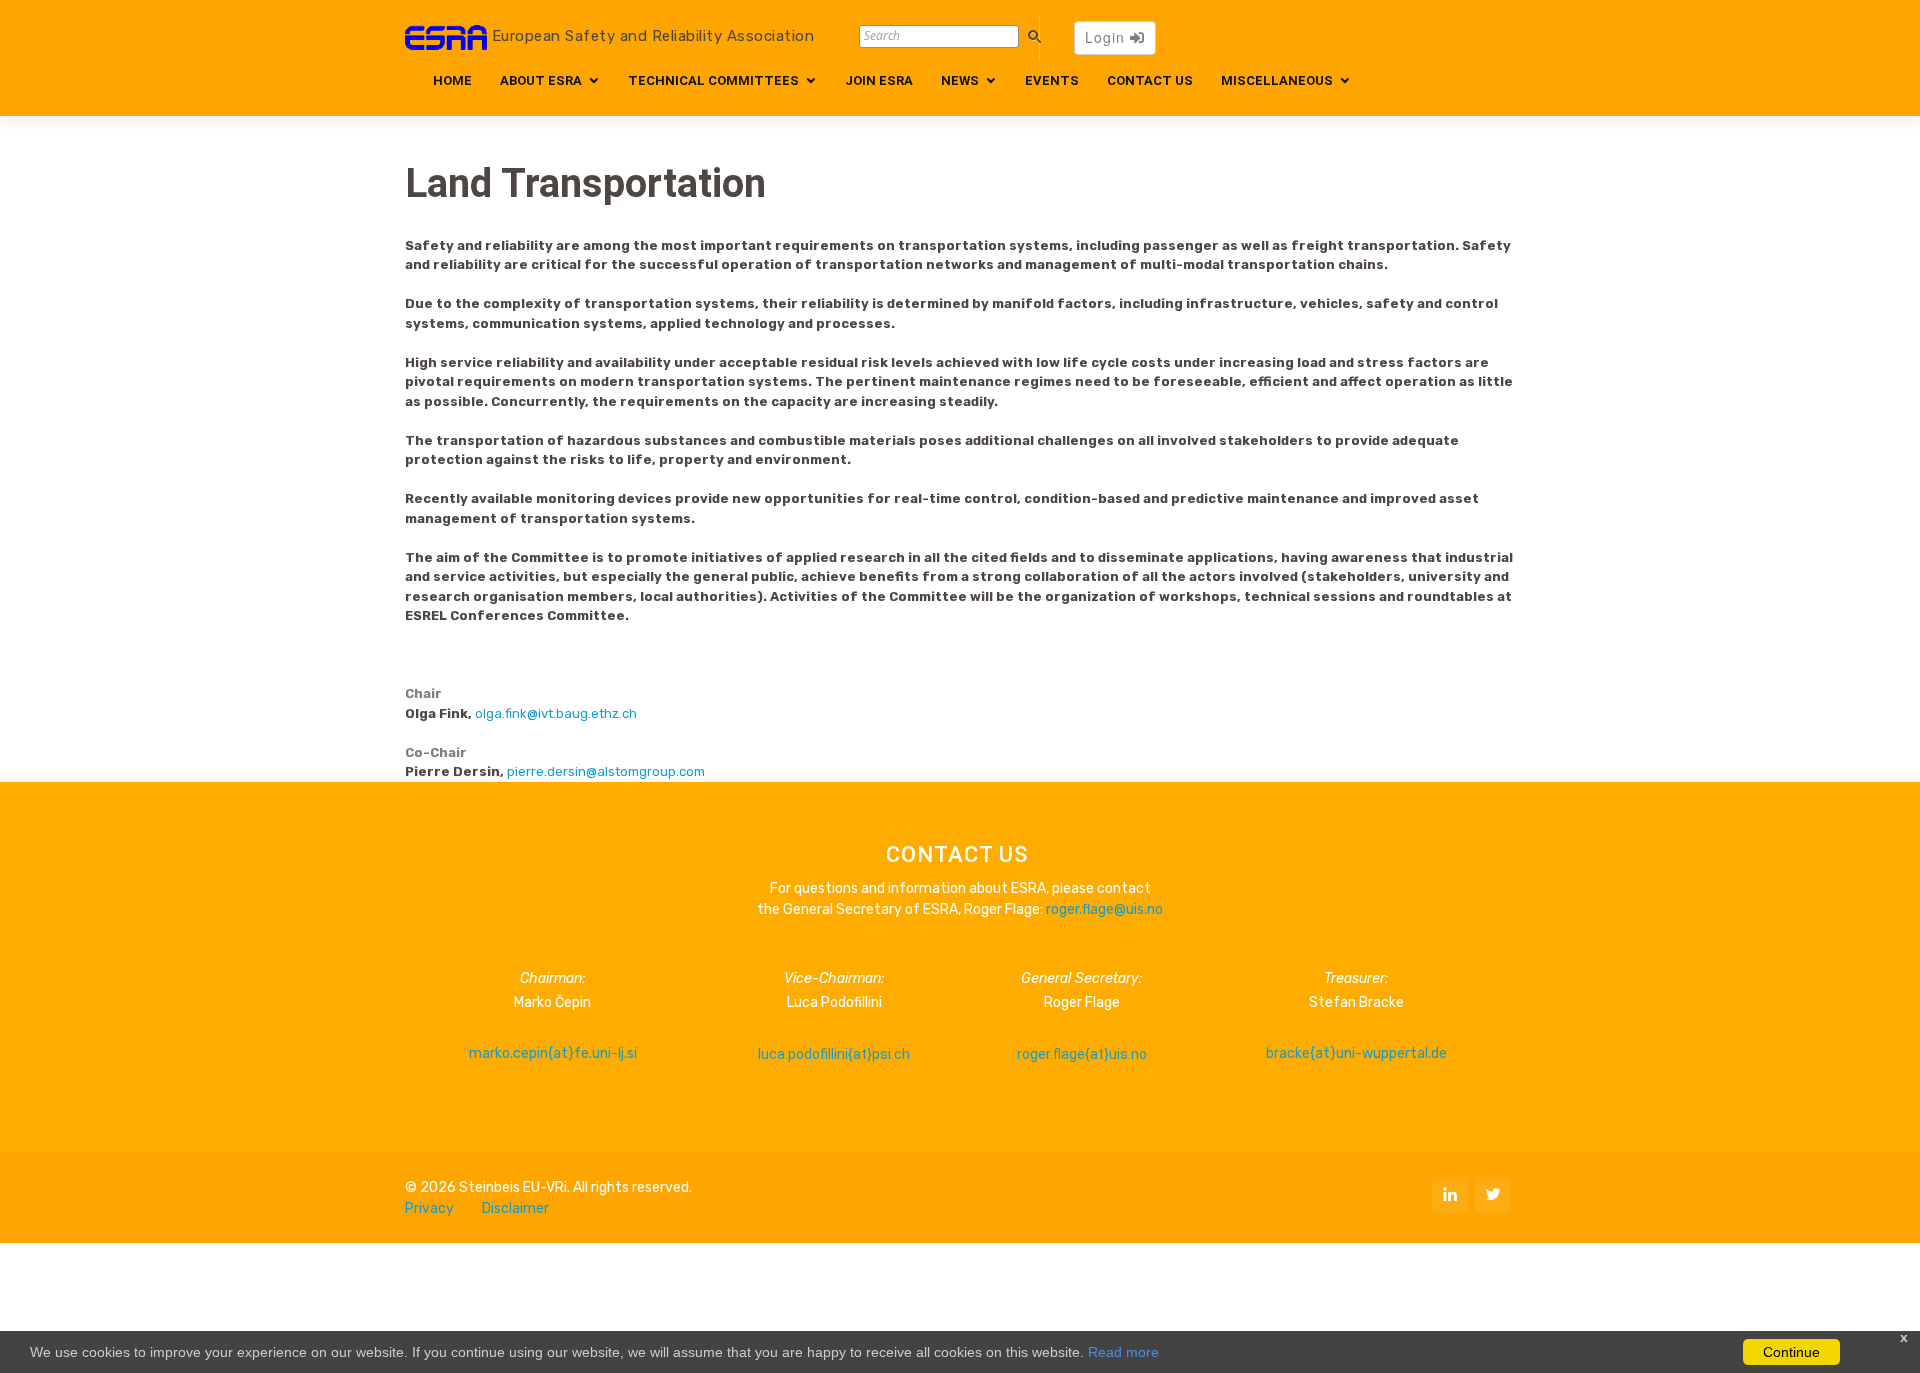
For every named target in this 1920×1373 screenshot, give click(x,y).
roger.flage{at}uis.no (1082, 1054)
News (960, 80)
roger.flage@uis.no (1104, 909)
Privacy (429, 1208)
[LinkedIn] (1450, 1195)
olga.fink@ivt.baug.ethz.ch (556, 713)
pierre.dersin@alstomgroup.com (606, 771)
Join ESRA (879, 80)
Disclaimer (515, 1208)
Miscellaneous (1277, 80)
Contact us (1150, 80)
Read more (1123, 1352)
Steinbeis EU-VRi (513, 1187)
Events (1052, 80)
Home (452, 80)
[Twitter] (1493, 1195)
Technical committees (713, 80)
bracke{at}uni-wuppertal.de (1356, 1053)
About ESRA (541, 80)
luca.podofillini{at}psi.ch (834, 1054)
